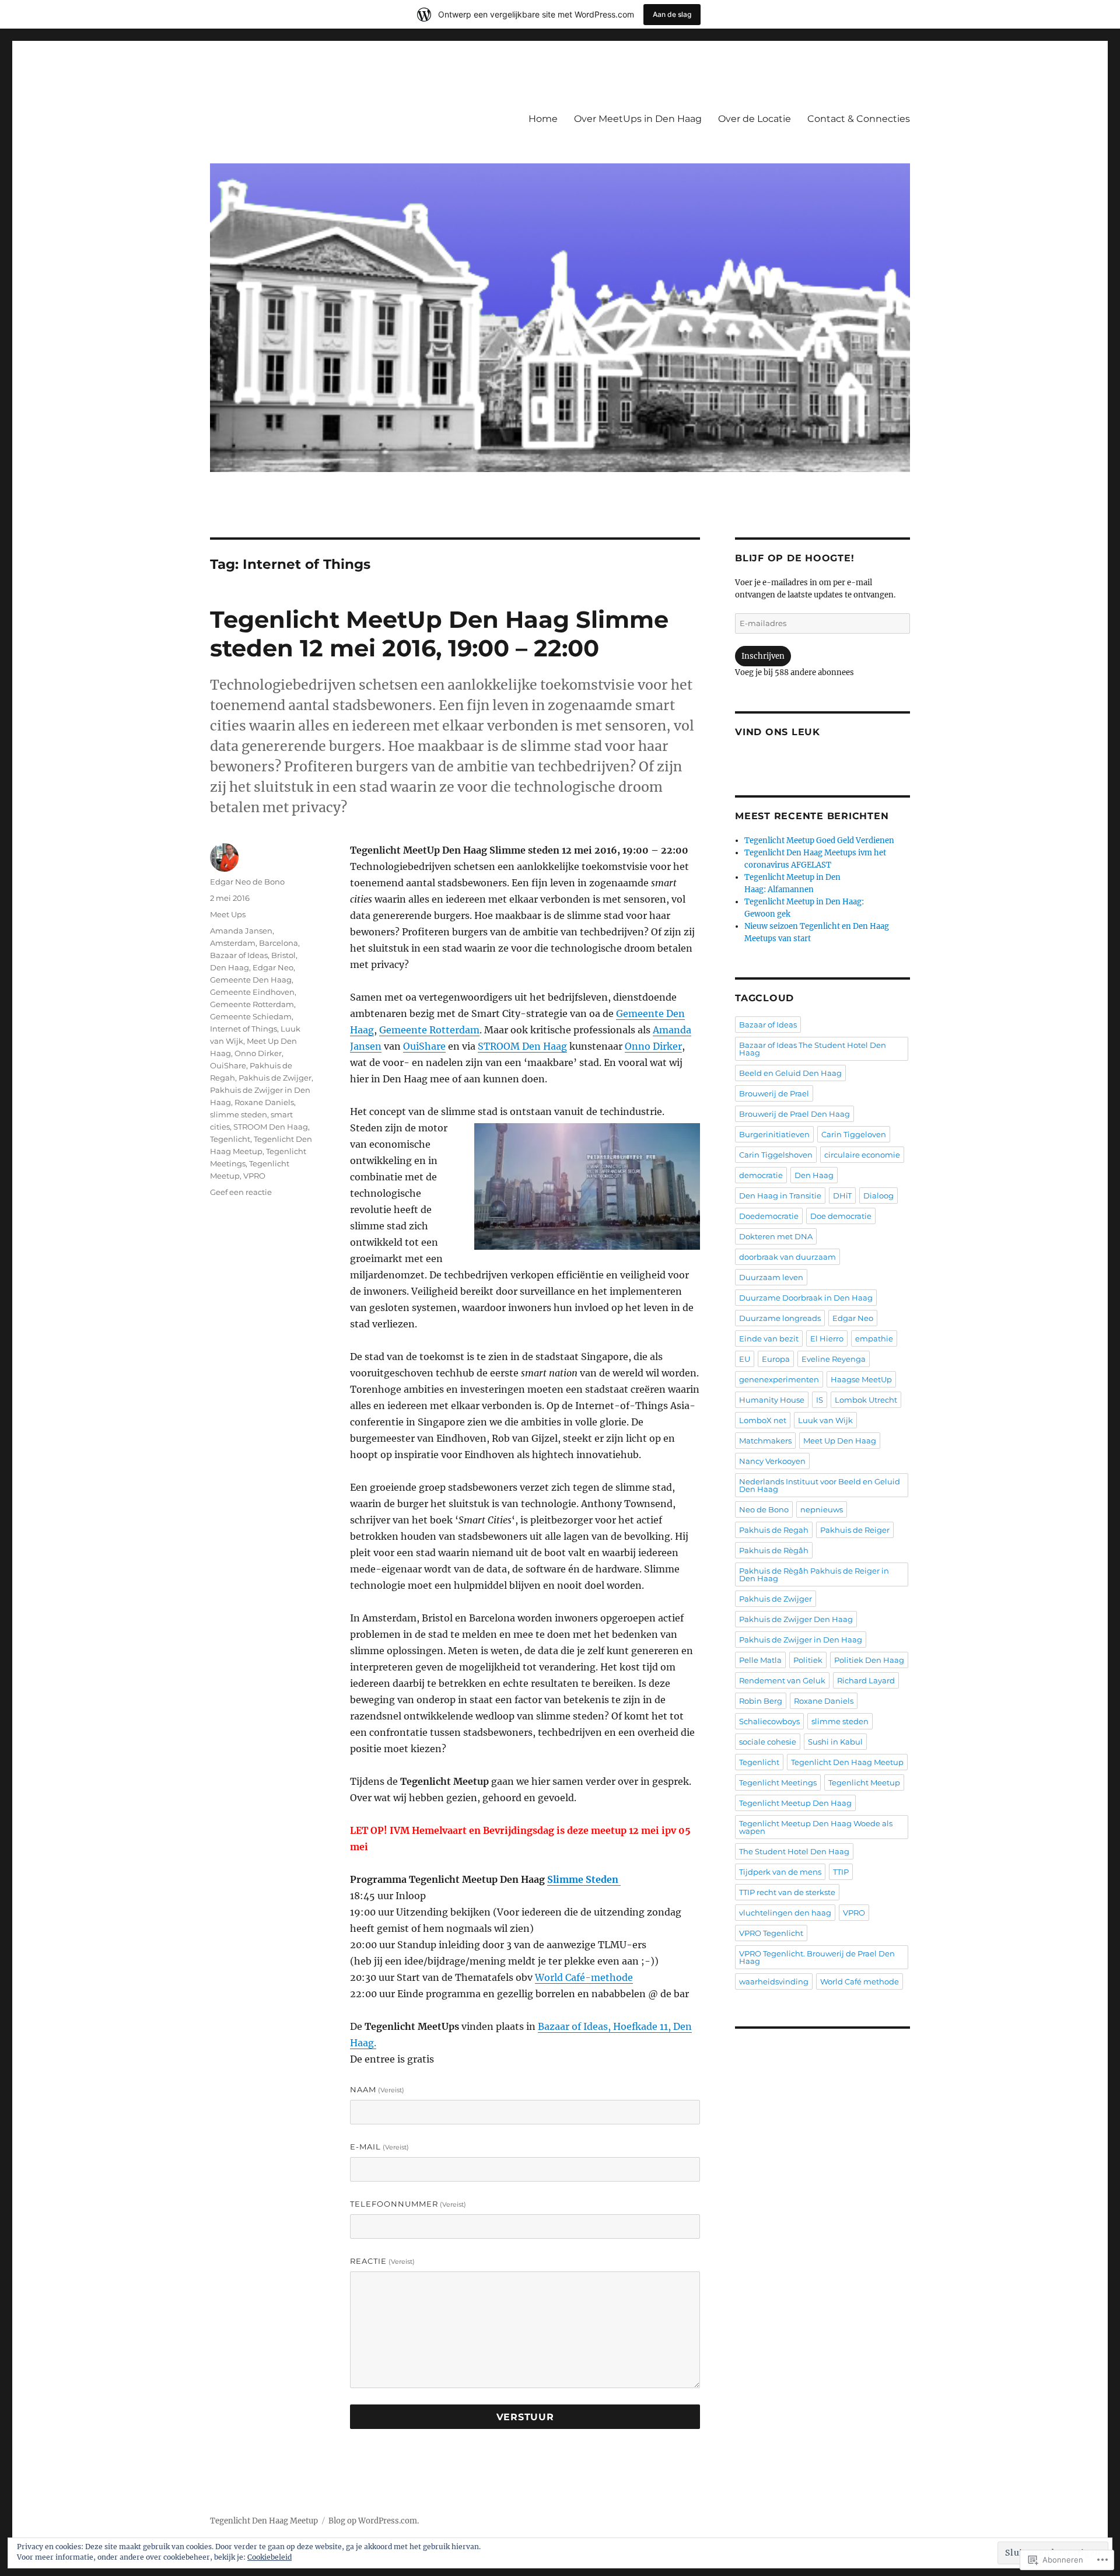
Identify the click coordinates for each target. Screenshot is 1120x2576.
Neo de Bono (764, 1509)
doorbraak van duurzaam (787, 1257)
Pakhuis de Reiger (855, 1530)
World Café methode (860, 1981)
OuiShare (424, 1046)
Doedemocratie (769, 1216)
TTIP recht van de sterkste (787, 1892)
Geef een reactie (241, 1192)
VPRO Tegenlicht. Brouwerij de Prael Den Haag (817, 1957)
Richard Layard (866, 1680)
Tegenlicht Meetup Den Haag (795, 1803)
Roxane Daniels (264, 1102)
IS (820, 1400)
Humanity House (772, 1400)
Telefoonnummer (408, 2204)
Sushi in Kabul (835, 1742)
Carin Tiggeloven (854, 1134)
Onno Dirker (653, 1046)
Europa (776, 1359)
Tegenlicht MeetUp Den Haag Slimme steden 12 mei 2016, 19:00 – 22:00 (439, 634)
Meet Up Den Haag (840, 1441)
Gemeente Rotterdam (429, 1030)
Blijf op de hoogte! (794, 558)
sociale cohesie (768, 1742)
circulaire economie (862, 1155)
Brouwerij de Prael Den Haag (794, 1114)
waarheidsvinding (774, 1981)
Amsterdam (233, 943)
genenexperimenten (779, 1379)
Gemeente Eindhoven (252, 992)
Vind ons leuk (778, 732)
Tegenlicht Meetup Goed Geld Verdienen (819, 840)
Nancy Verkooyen (772, 1461)
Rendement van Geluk (782, 1680)
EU (745, 1359)
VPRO (254, 1176)
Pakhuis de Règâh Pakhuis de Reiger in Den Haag (814, 1574)
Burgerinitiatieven (774, 1134)
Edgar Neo (273, 967)
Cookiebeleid (269, 2557)
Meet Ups (228, 914)
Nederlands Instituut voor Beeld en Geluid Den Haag (820, 1485)
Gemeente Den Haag (251, 980)
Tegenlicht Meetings (778, 1782)
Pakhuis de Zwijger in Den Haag (801, 1640)
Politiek (808, 1660)
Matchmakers (765, 1441)
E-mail (379, 2147)
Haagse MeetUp (861, 1379)
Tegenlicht (230, 1139)
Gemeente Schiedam (251, 1016)
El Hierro (827, 1338)
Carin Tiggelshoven (776, 1155)
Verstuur (525, 2417)
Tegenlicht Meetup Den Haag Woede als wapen (816, 1827)
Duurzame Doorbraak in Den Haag (806, 1298)
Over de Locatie (755, 119)
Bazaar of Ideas (239, 955)
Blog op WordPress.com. (374, 2521)
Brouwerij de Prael (774, 1093)
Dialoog (878, 1196)
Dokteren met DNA (776, 1236)
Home (543, 119)
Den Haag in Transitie (780, 1196)
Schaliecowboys (769, 1721)
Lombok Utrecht (866, 1400)
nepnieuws (822, 1509)
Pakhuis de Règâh (774, 1550)
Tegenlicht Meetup (864, 1782)
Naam (377, 2089)
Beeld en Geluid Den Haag (790, 1073)
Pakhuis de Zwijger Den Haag (796, 1619)
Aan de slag (672, 14)
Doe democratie (841, 1216)
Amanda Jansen (241, 931)
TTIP (841, 1872)
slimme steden (239, 1114)
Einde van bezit (769, 1338)
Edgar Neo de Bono (247, 882)
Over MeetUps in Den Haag (638, 119)
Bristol (283, 955)
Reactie (382, 2261)
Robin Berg (761, 1701)
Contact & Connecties (859, 119)
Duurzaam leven (771, 1277)
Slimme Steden (584, 1879)
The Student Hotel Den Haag (794, 1851)
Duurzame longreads (780, 1318)
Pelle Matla (760, 1660)
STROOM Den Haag (522, 1046)
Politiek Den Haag (869, 1660)
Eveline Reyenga (834, 1359)
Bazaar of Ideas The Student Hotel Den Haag (813, 1049)
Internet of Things (244, 1029)
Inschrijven (763, 656)
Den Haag (230, 967)
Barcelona (279, 943)
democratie (761, 1175)
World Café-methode (584, 1977)
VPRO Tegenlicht (771, 1933)
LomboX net (763, 1420)
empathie (874, 1338)
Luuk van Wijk (825, 1420)
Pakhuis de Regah (774, 1530)
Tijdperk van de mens (780, 1872)
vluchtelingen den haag (785, 1913)
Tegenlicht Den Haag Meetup (847, 1762)
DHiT (842, 1196)
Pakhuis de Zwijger (275, 1078)
